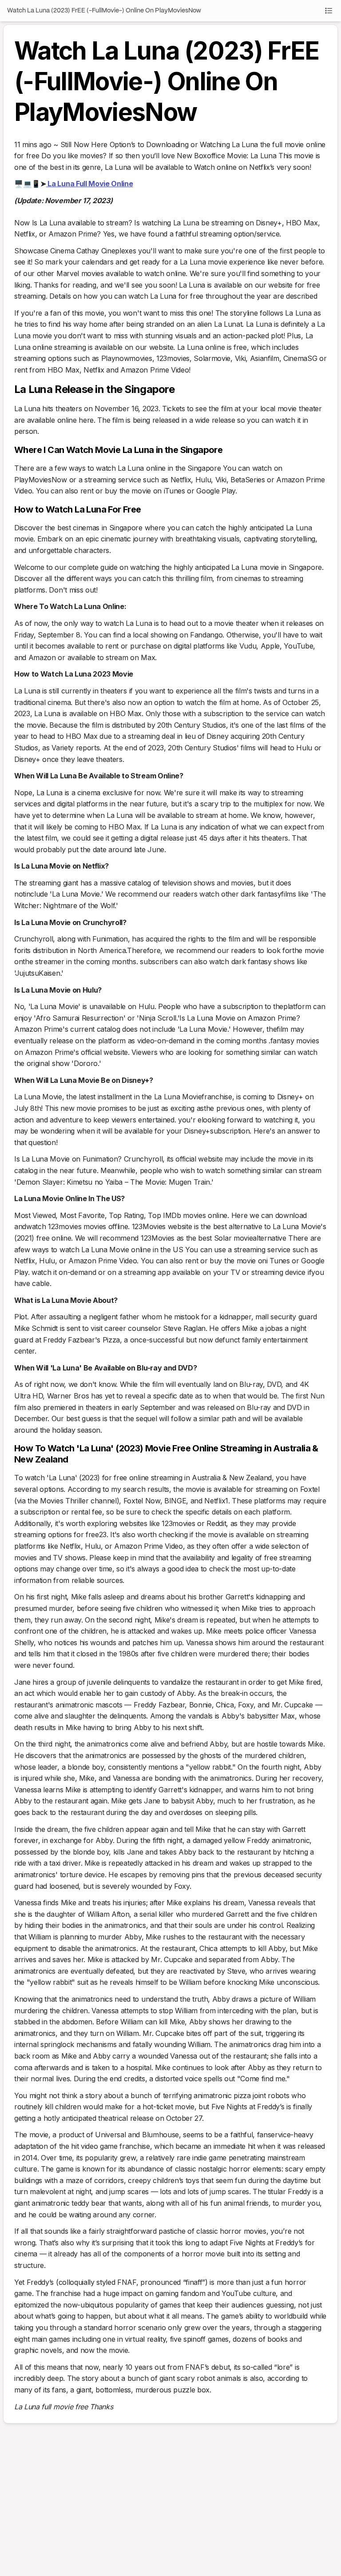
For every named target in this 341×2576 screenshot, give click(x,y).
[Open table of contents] (329, 11)
